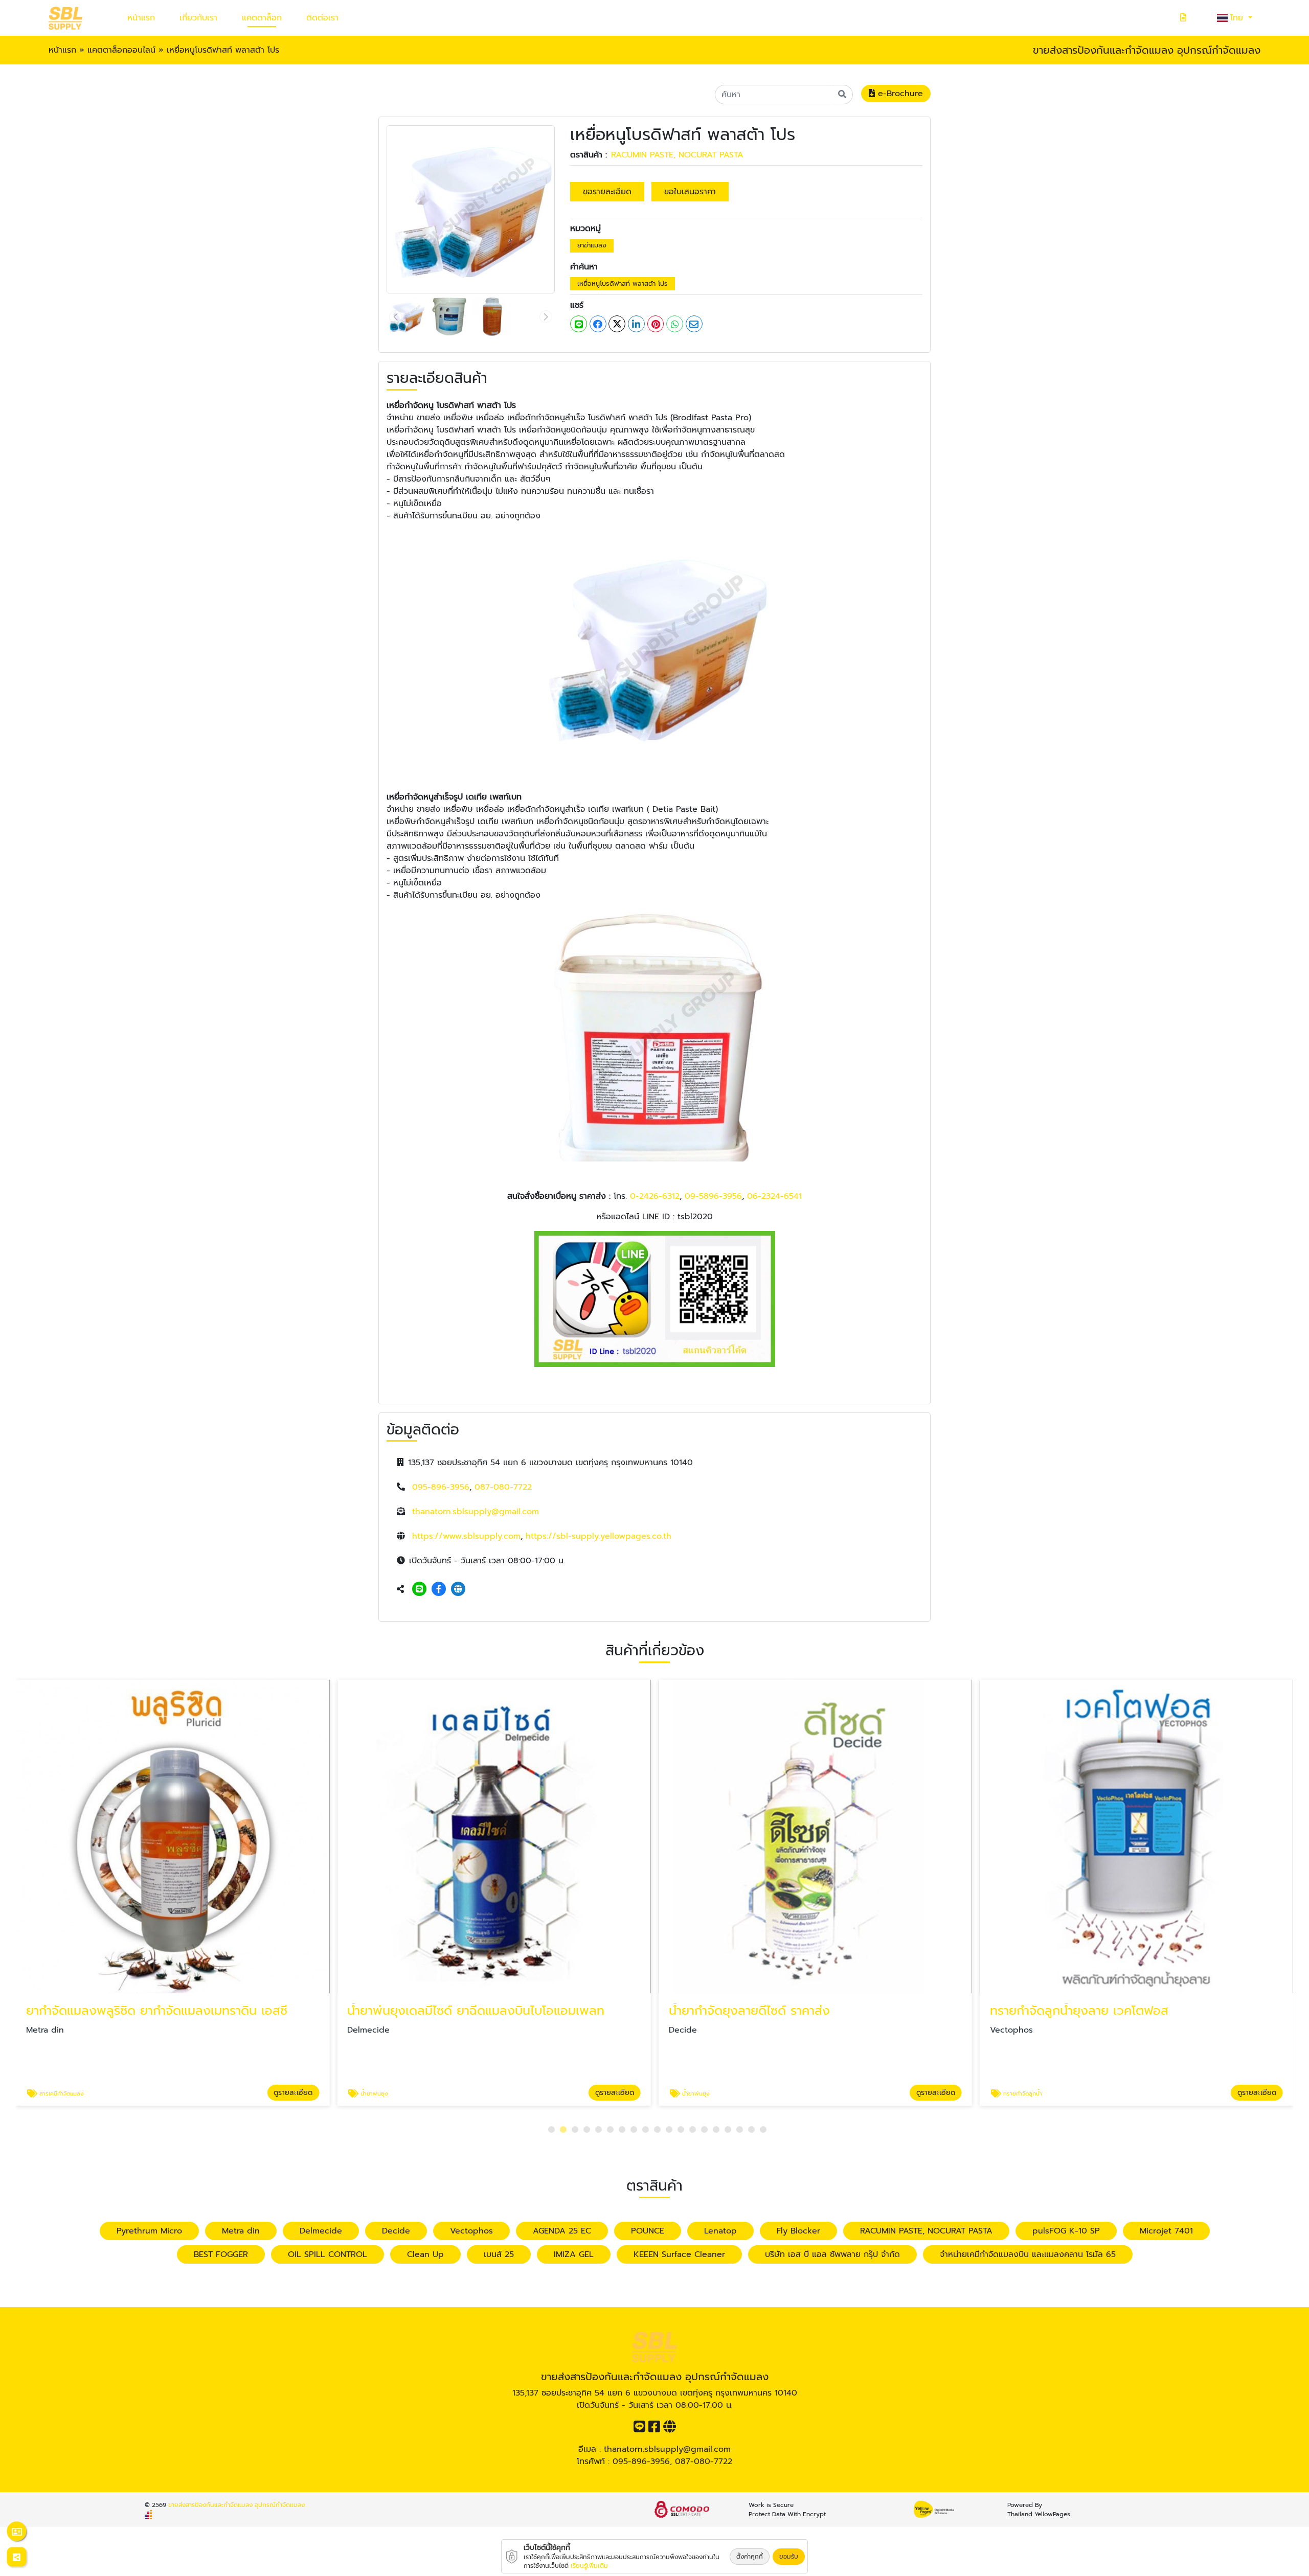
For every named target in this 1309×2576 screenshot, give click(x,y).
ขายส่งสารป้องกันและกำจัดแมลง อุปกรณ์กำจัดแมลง (236, 2505)
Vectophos (471, 2231)
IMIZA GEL (574, 2254)
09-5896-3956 (713, 1196)
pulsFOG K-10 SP (1066, 2231)
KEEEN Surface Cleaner (679, 2254)
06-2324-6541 (773, 1196)
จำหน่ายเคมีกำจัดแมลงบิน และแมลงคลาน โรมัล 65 (1028, 2254)
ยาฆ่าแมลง (592, 245)
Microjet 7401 (1166, 2231)
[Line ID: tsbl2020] (419, 1589)
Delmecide (321, 2231)
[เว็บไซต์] (458, 1589)
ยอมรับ (789, 2557)
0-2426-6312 (655, 1196)
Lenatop (720, 2231)
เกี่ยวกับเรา (198, 18)
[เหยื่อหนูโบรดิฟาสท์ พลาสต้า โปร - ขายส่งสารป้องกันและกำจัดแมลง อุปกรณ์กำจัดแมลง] (471, 209)
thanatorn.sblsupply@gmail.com (476, 1512)
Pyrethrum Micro (149, 2231)
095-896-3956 (441, 1487)
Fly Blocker (798, 2231)
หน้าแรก (141, 18)
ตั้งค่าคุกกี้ (750, 2557)
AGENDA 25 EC (562, 2231)
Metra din (241, 2231)
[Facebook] (439, 1589)
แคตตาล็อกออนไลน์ (121, 50)
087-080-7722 (503, 1487)
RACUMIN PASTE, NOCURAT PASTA (677, 155)
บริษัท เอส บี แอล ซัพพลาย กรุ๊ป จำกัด (832, 2254)
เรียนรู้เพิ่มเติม (589, 2566)
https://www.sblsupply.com (466, 1536)
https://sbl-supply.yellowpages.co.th (599, 1536)
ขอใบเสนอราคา (690, 192)
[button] (551, 2129)
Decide (396, 2231)
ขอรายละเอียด (607, 192)
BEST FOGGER (221, 2254)
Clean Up (425, 2254)
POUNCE (648, 2231)
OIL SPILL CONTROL (328, 2254)
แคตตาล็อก (262, 18)
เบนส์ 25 (499, 2254)
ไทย (1238, 18)
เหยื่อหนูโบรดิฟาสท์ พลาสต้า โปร (623, 283)
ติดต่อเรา (322, 18)
